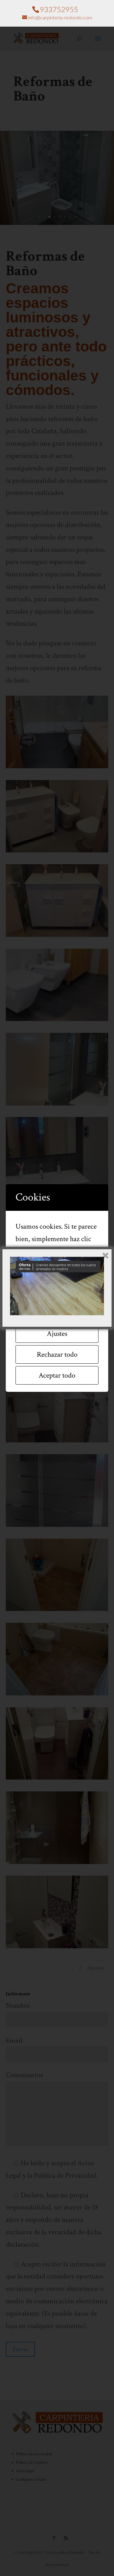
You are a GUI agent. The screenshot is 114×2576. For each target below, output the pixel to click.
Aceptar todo (57, 1375)
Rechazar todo (57, 1354)
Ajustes (57, 1334)
